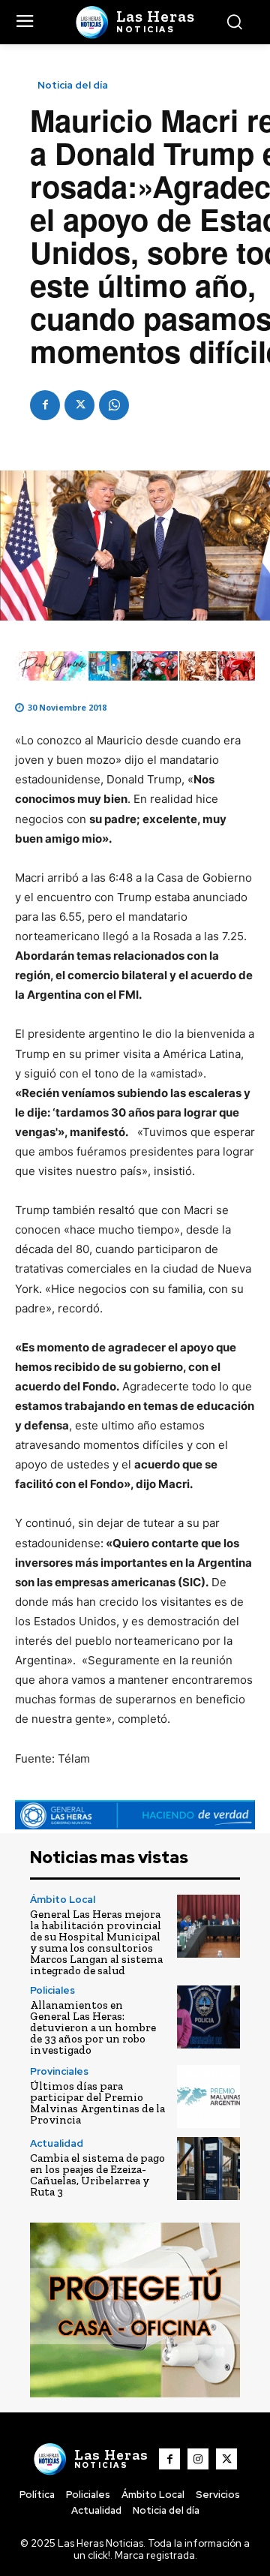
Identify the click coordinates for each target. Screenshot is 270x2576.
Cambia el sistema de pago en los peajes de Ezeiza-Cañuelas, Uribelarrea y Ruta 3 (97, 2175)
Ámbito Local (63, 1900)
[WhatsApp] (114, 405)
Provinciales (59, 2071)
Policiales (52, 1990)
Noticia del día (73, 85)
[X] (79, 405)
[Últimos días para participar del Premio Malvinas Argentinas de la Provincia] (208, 2097)
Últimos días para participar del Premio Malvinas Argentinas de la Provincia (97, 2103)
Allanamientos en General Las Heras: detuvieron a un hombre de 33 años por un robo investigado (93, 2027)
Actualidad (57, 2143)
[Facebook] (45, 405)
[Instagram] (198, 2459)
